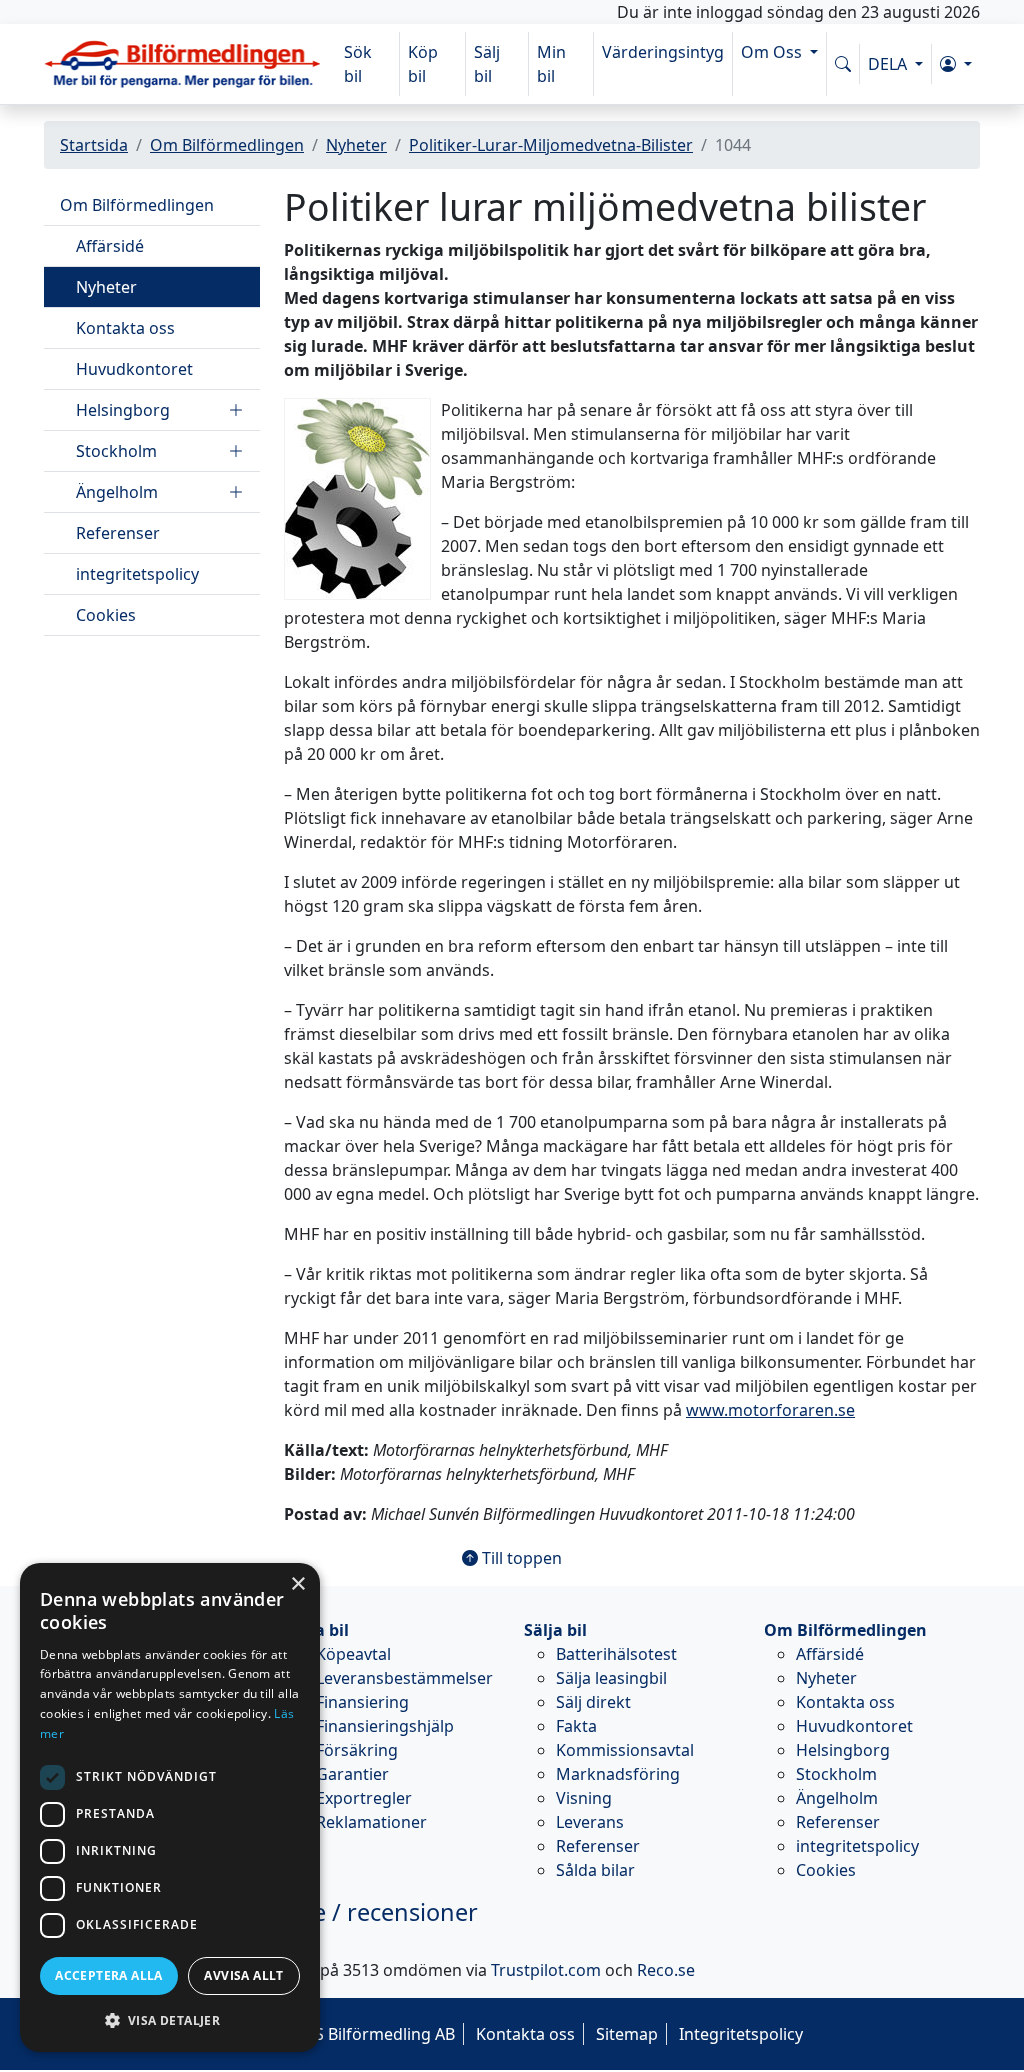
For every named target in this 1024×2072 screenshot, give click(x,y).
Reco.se (666, 1970)
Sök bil (358, 64)
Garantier (352, 1774)
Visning (584, 1798)
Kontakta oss (125, 328)
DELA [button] (889, 64)
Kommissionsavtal (625, 1750)
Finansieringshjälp (385, 1726)
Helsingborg (123, 410)
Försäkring (357, 1750)
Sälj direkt (593, 1702)
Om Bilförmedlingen (227, 145)
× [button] (297, 1584)
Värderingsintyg (663, 52)
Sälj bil (487, 64)
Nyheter (356, 145)
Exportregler (364, 1798)
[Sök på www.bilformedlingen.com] (843, 64)
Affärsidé (110, 246)
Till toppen (520, 1558)
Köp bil (423, 64)
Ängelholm (117, 492)
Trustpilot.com (546, 1970)
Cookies (106, 615)
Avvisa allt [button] (243, 1975)
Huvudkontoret (134, 369)
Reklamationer (371, 1822)
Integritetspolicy (741, 2034)
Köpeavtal (353, 1654)
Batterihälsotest (616, 1654)
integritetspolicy (137, 574)
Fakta (576, 1726)
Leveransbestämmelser (404, 1678)
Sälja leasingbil (611, 1678)
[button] (956, 64)
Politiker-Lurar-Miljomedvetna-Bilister (551, 145)
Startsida (94, 145)
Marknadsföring (618, 1774)
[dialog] (170, 1807)
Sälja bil (555, 1630)
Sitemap (627, 2034)
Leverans (590, 1822)
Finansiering (362, 1702)
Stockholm (116, 451)
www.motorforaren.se (770, 1410)
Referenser (118, 533)
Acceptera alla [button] (109, 1975)
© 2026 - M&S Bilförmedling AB (338, 2034)
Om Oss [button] (773, 52)
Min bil (551, 64)
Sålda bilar (595, 1870)
